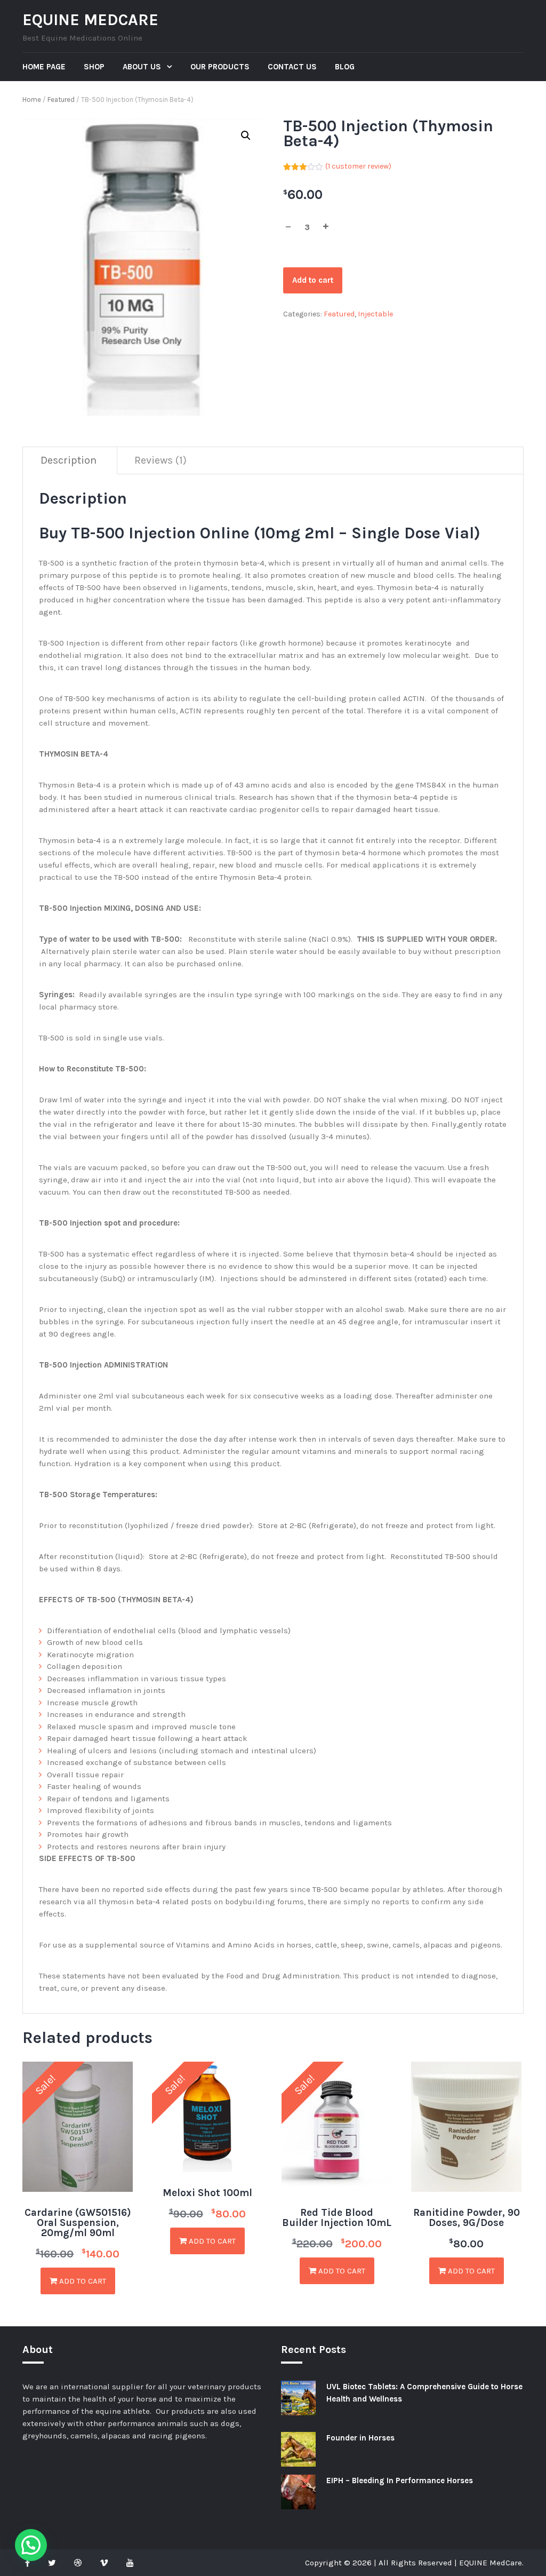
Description (69, 460)
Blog (345, 67)
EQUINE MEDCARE (90, 20)
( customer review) (358, 166)
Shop (94, 67)
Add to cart (313, 280)
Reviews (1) (160, 460)
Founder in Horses (360, 2438)
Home (32, 100)
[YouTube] (130, 2563)
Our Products (220, 67)
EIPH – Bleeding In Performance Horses (400, 2480)
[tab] (69, 461)
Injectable (375, 314)
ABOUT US (143, 67)
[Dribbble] (78, 2563)
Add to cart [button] (82, 2281)
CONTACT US (292, 67)
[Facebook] (30, 2563)
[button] (246, 136)
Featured (61, 100)
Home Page (44, 67)
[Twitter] (52, 2563)
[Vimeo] (104, 2563)
